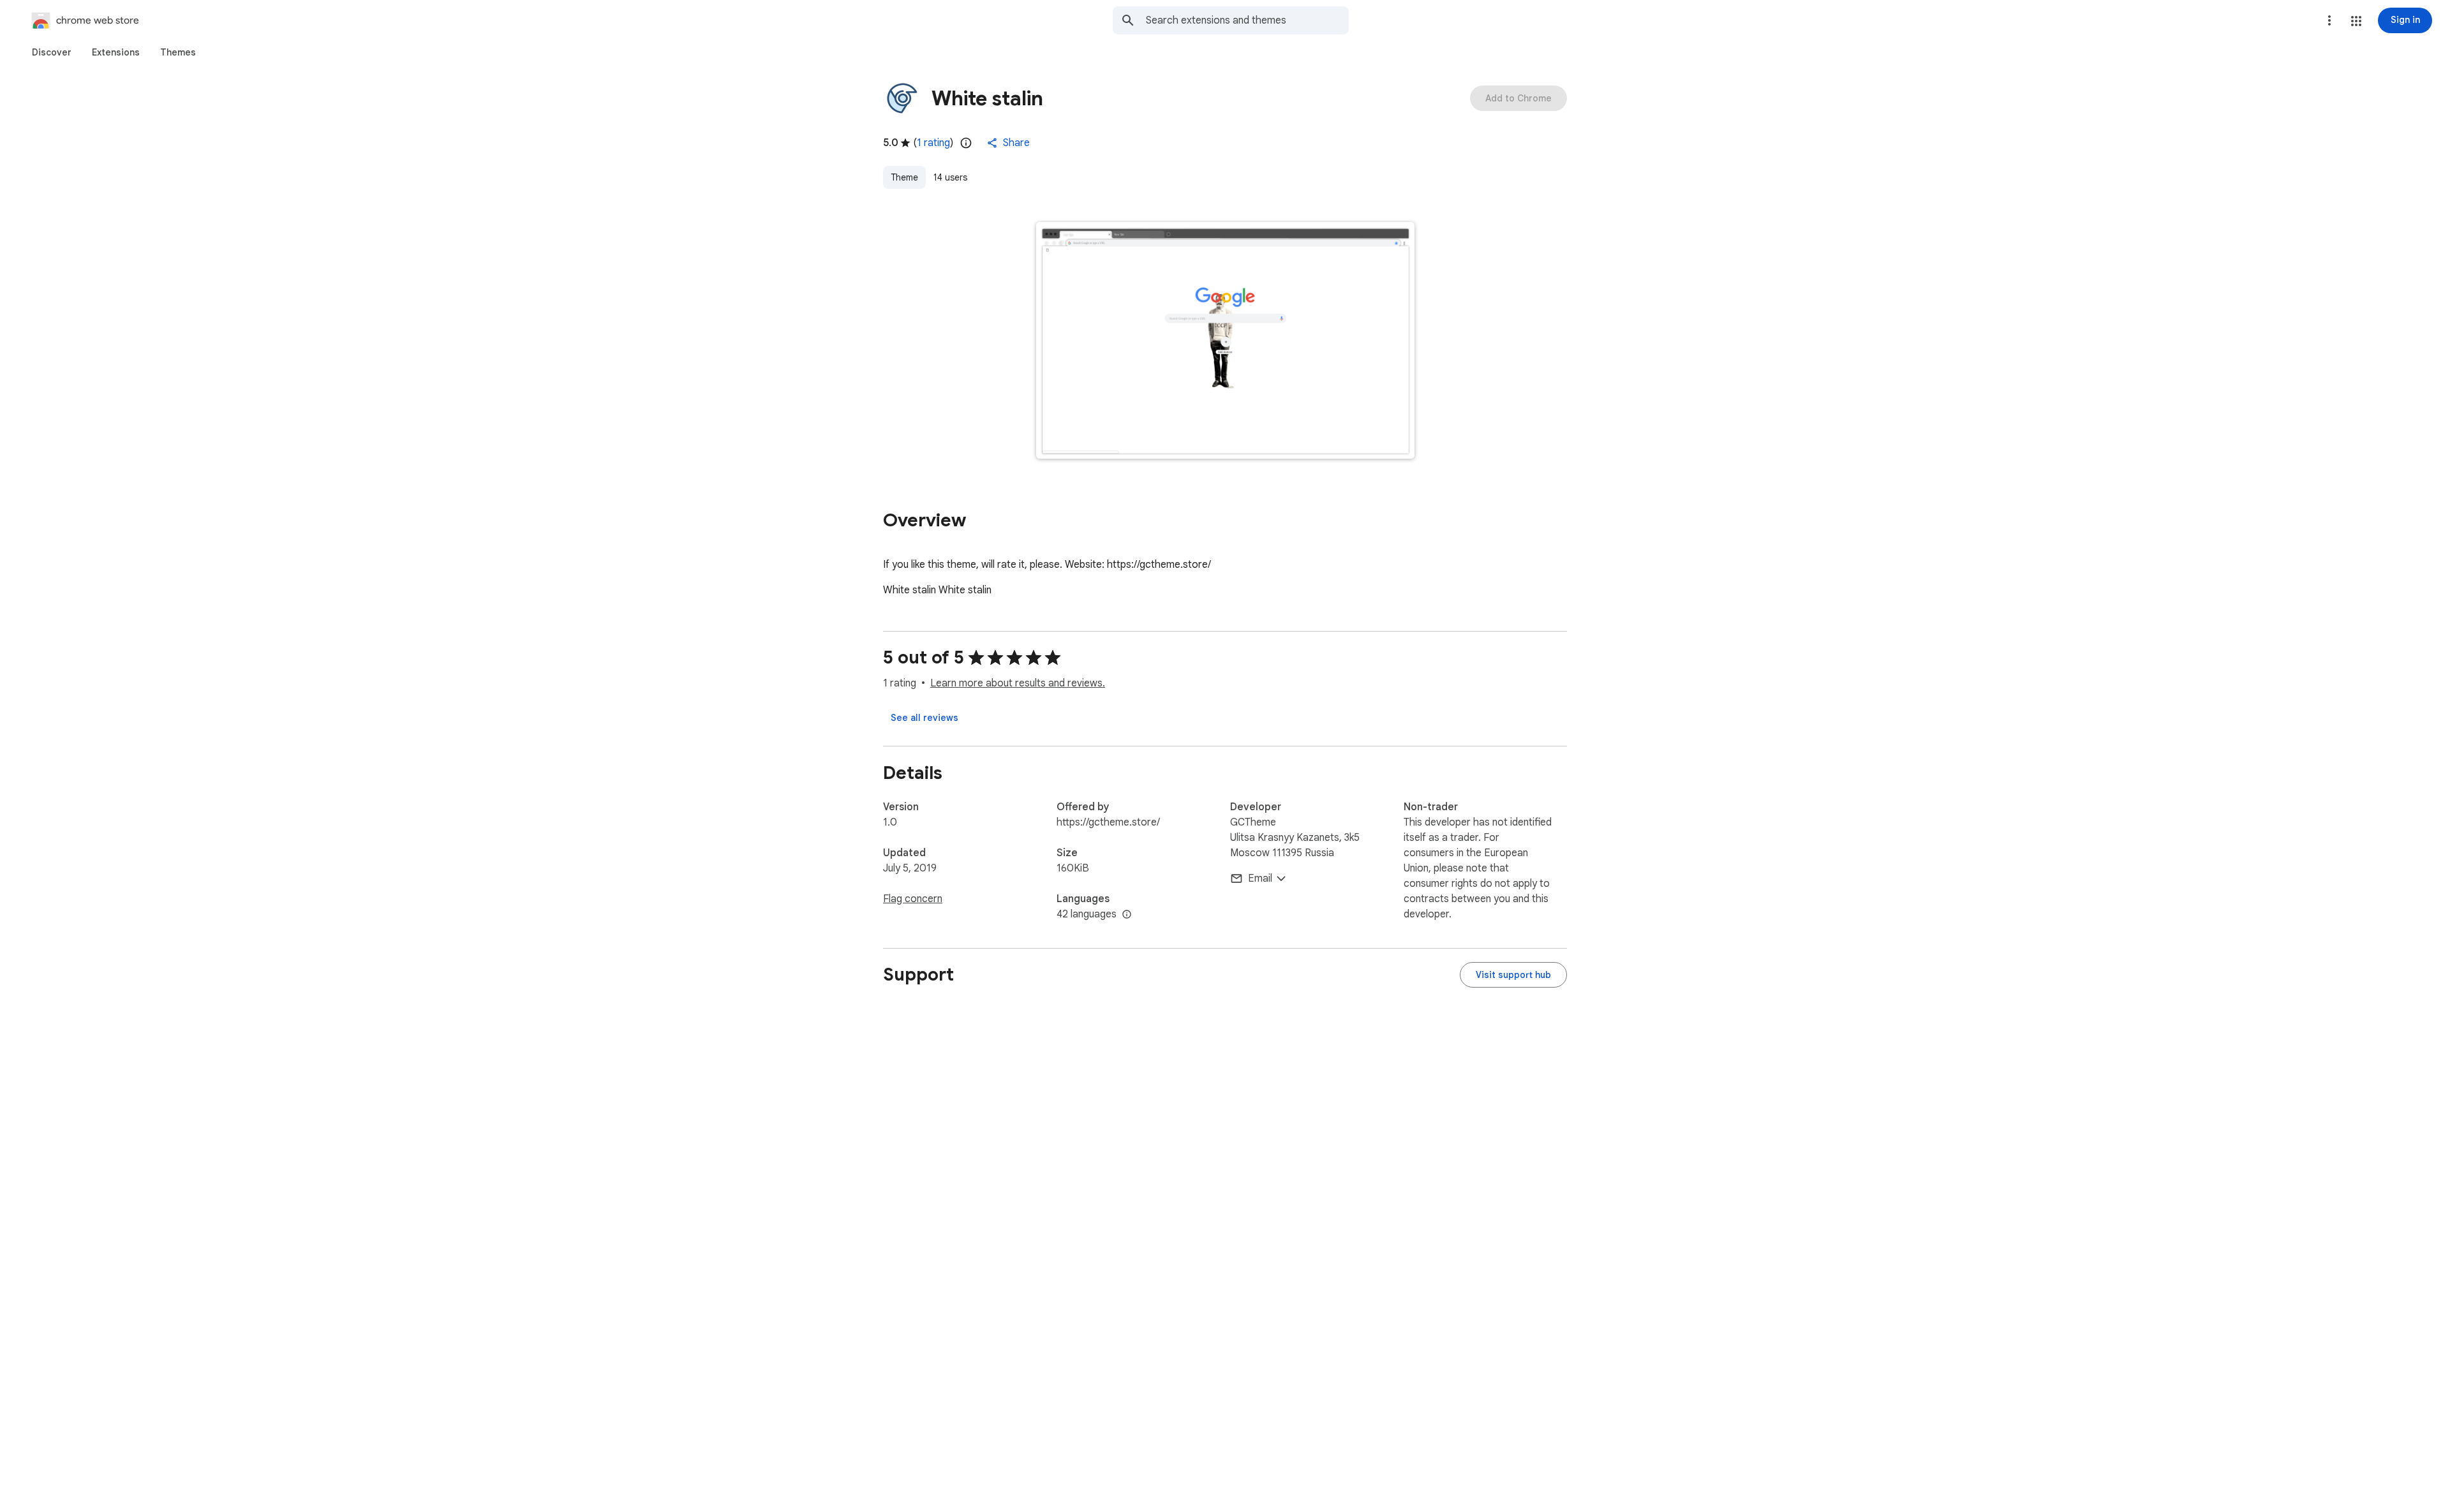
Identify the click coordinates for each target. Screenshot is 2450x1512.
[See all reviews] (924, 718)
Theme (904, 177)
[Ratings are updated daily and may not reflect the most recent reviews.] (966, 143)
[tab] (52, 52)
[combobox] (1247, 20)
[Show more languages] (1127, 915)
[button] (2356, 21)
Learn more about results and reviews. (1018, 683)
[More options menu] (2329, 20)
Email (1260, 878)
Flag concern (913, 899)
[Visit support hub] (1513, 975)
